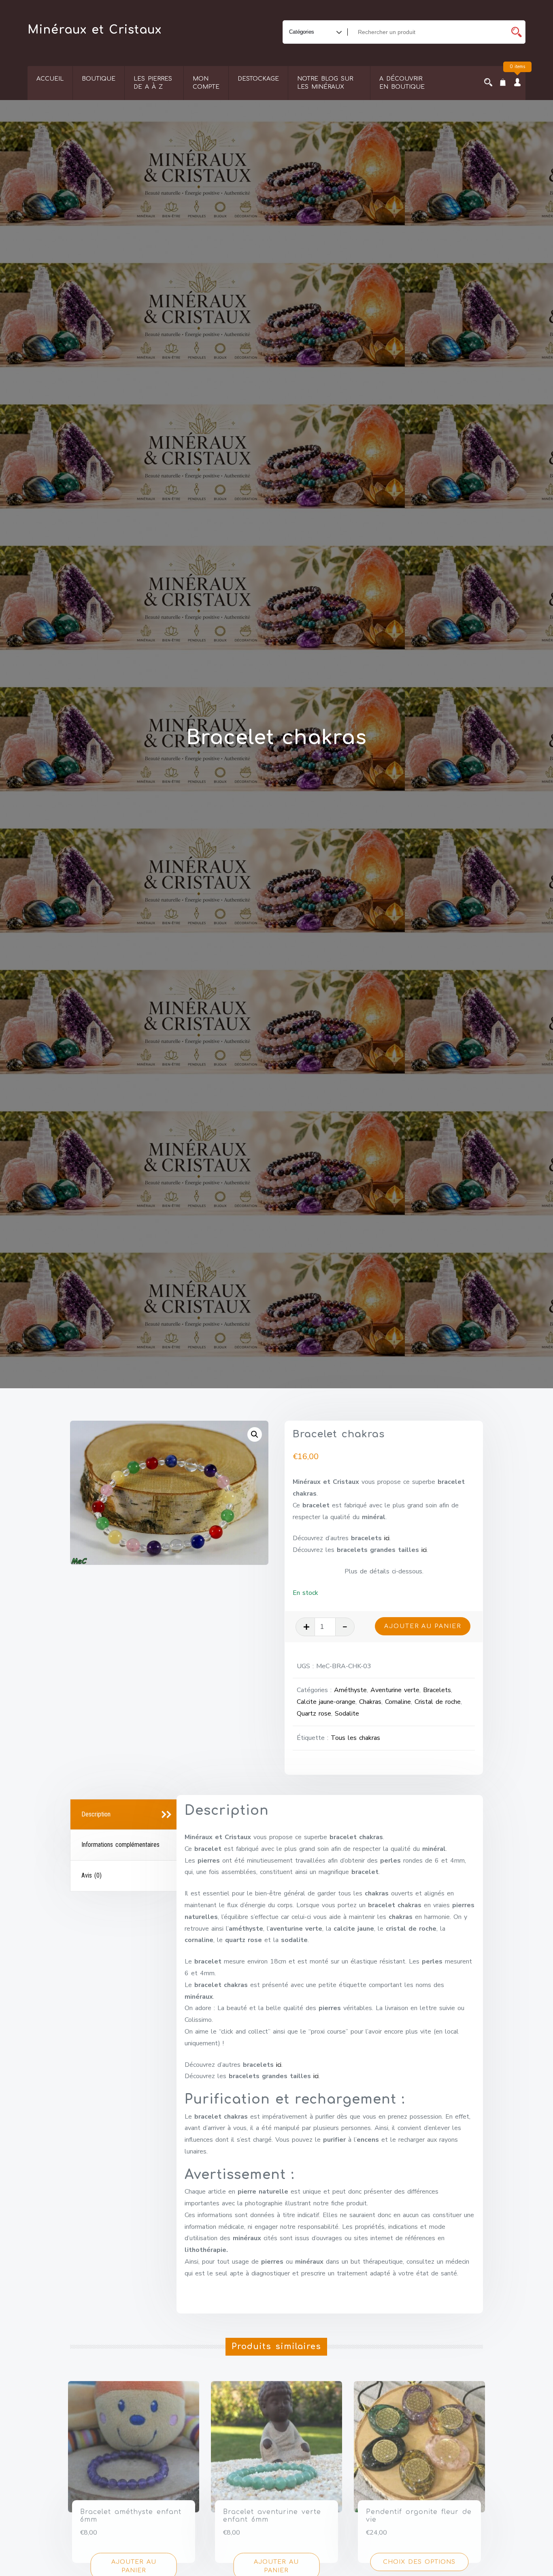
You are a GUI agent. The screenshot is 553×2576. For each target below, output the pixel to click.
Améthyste (350, 1690)
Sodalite (347, 1714)
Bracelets (437, 1690)
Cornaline (398, 1702)
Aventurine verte (395, 1690)
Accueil (50, 79)
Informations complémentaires (120, 1845)
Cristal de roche (438, 1702)
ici (387, 1538)
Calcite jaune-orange (326, 1702)
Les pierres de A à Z (153, 83)
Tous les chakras (355, 1738)
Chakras (370, 1702)
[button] (255, 1434)
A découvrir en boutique (402, 83)
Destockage (258, 79)
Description (96, 1814)
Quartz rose (314, 1714)
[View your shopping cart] (503, 83)
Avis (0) (91, 1875)
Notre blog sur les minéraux (325, 83)
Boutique (99, 79)
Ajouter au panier (423, 1626)
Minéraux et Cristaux (95, 30)
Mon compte (206, 83)
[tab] (124, 1815)
